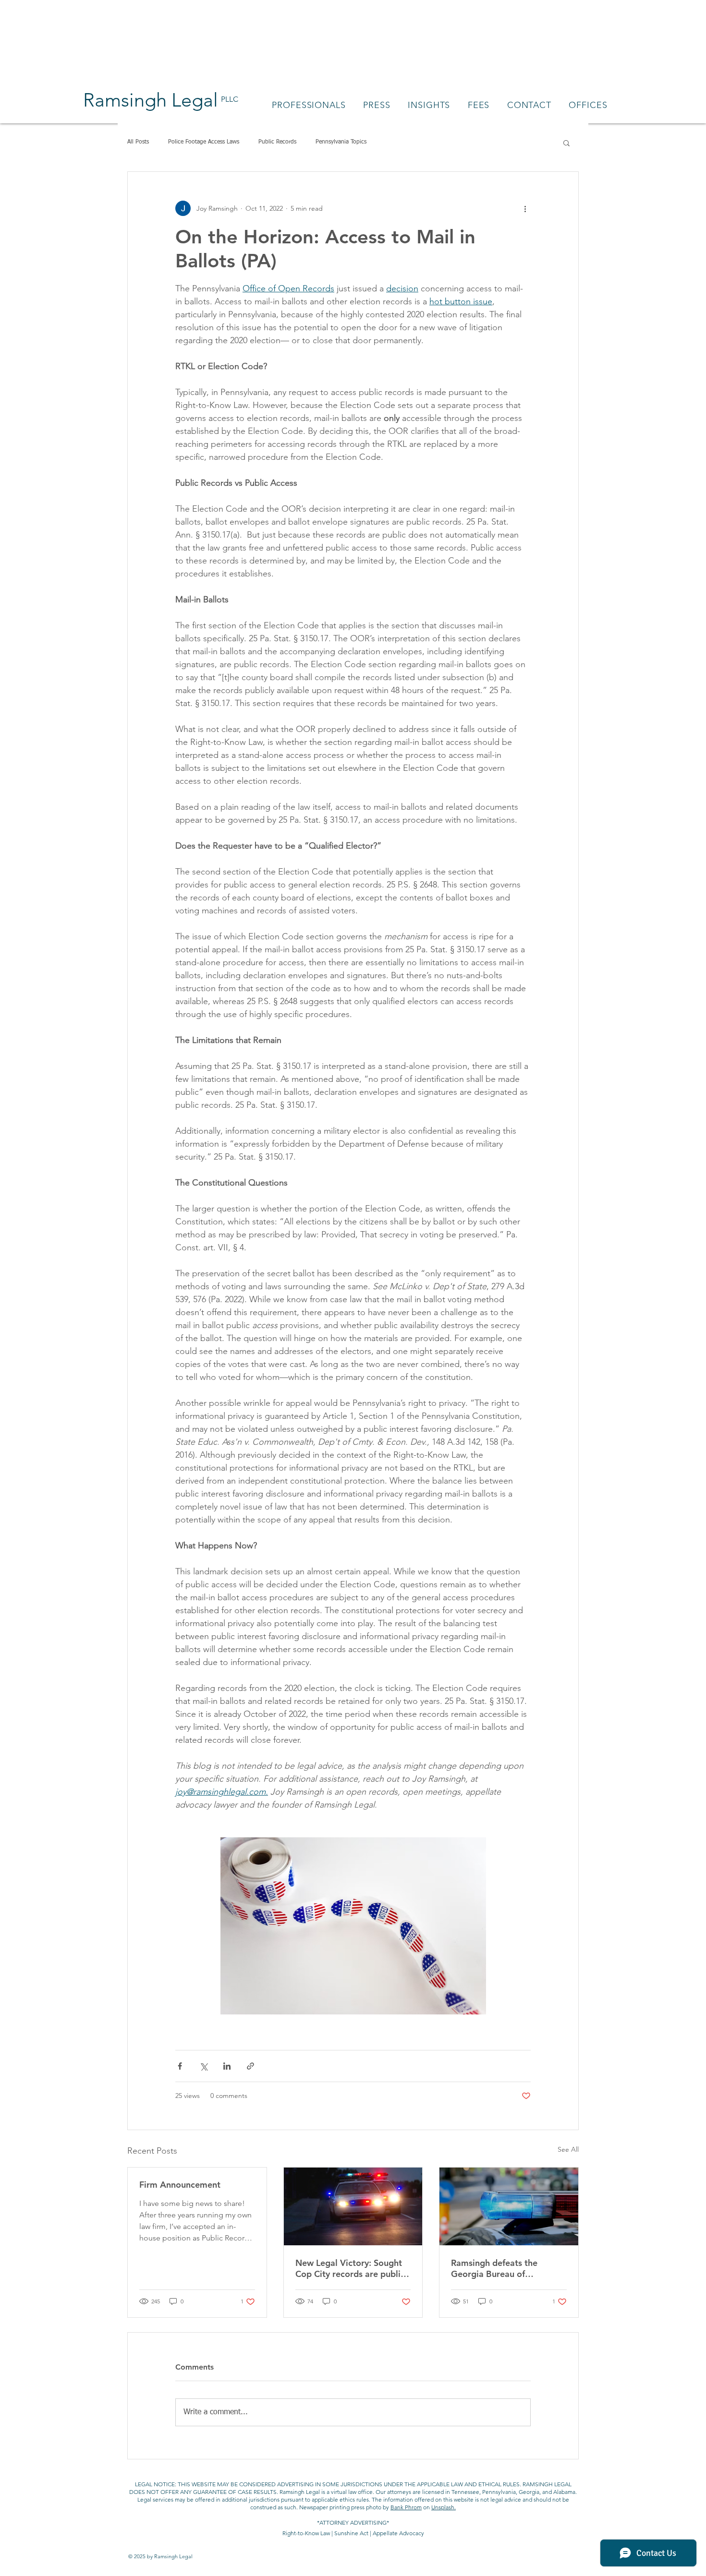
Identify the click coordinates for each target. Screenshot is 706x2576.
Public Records (277, 142)
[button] (566, 143)
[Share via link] (250, 2066)
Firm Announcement (180, 2185)
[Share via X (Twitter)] (203, 2066)
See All (568, 2149)
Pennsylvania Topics (341, 142)
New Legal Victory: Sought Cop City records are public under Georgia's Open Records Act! (350, 2268)
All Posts (138, 142)
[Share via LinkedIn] (227, 2066)
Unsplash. (444, 2507)
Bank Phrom (406, 2507)
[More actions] (525, 208)
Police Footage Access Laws (204, 142)
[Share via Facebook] (180, 2066)
